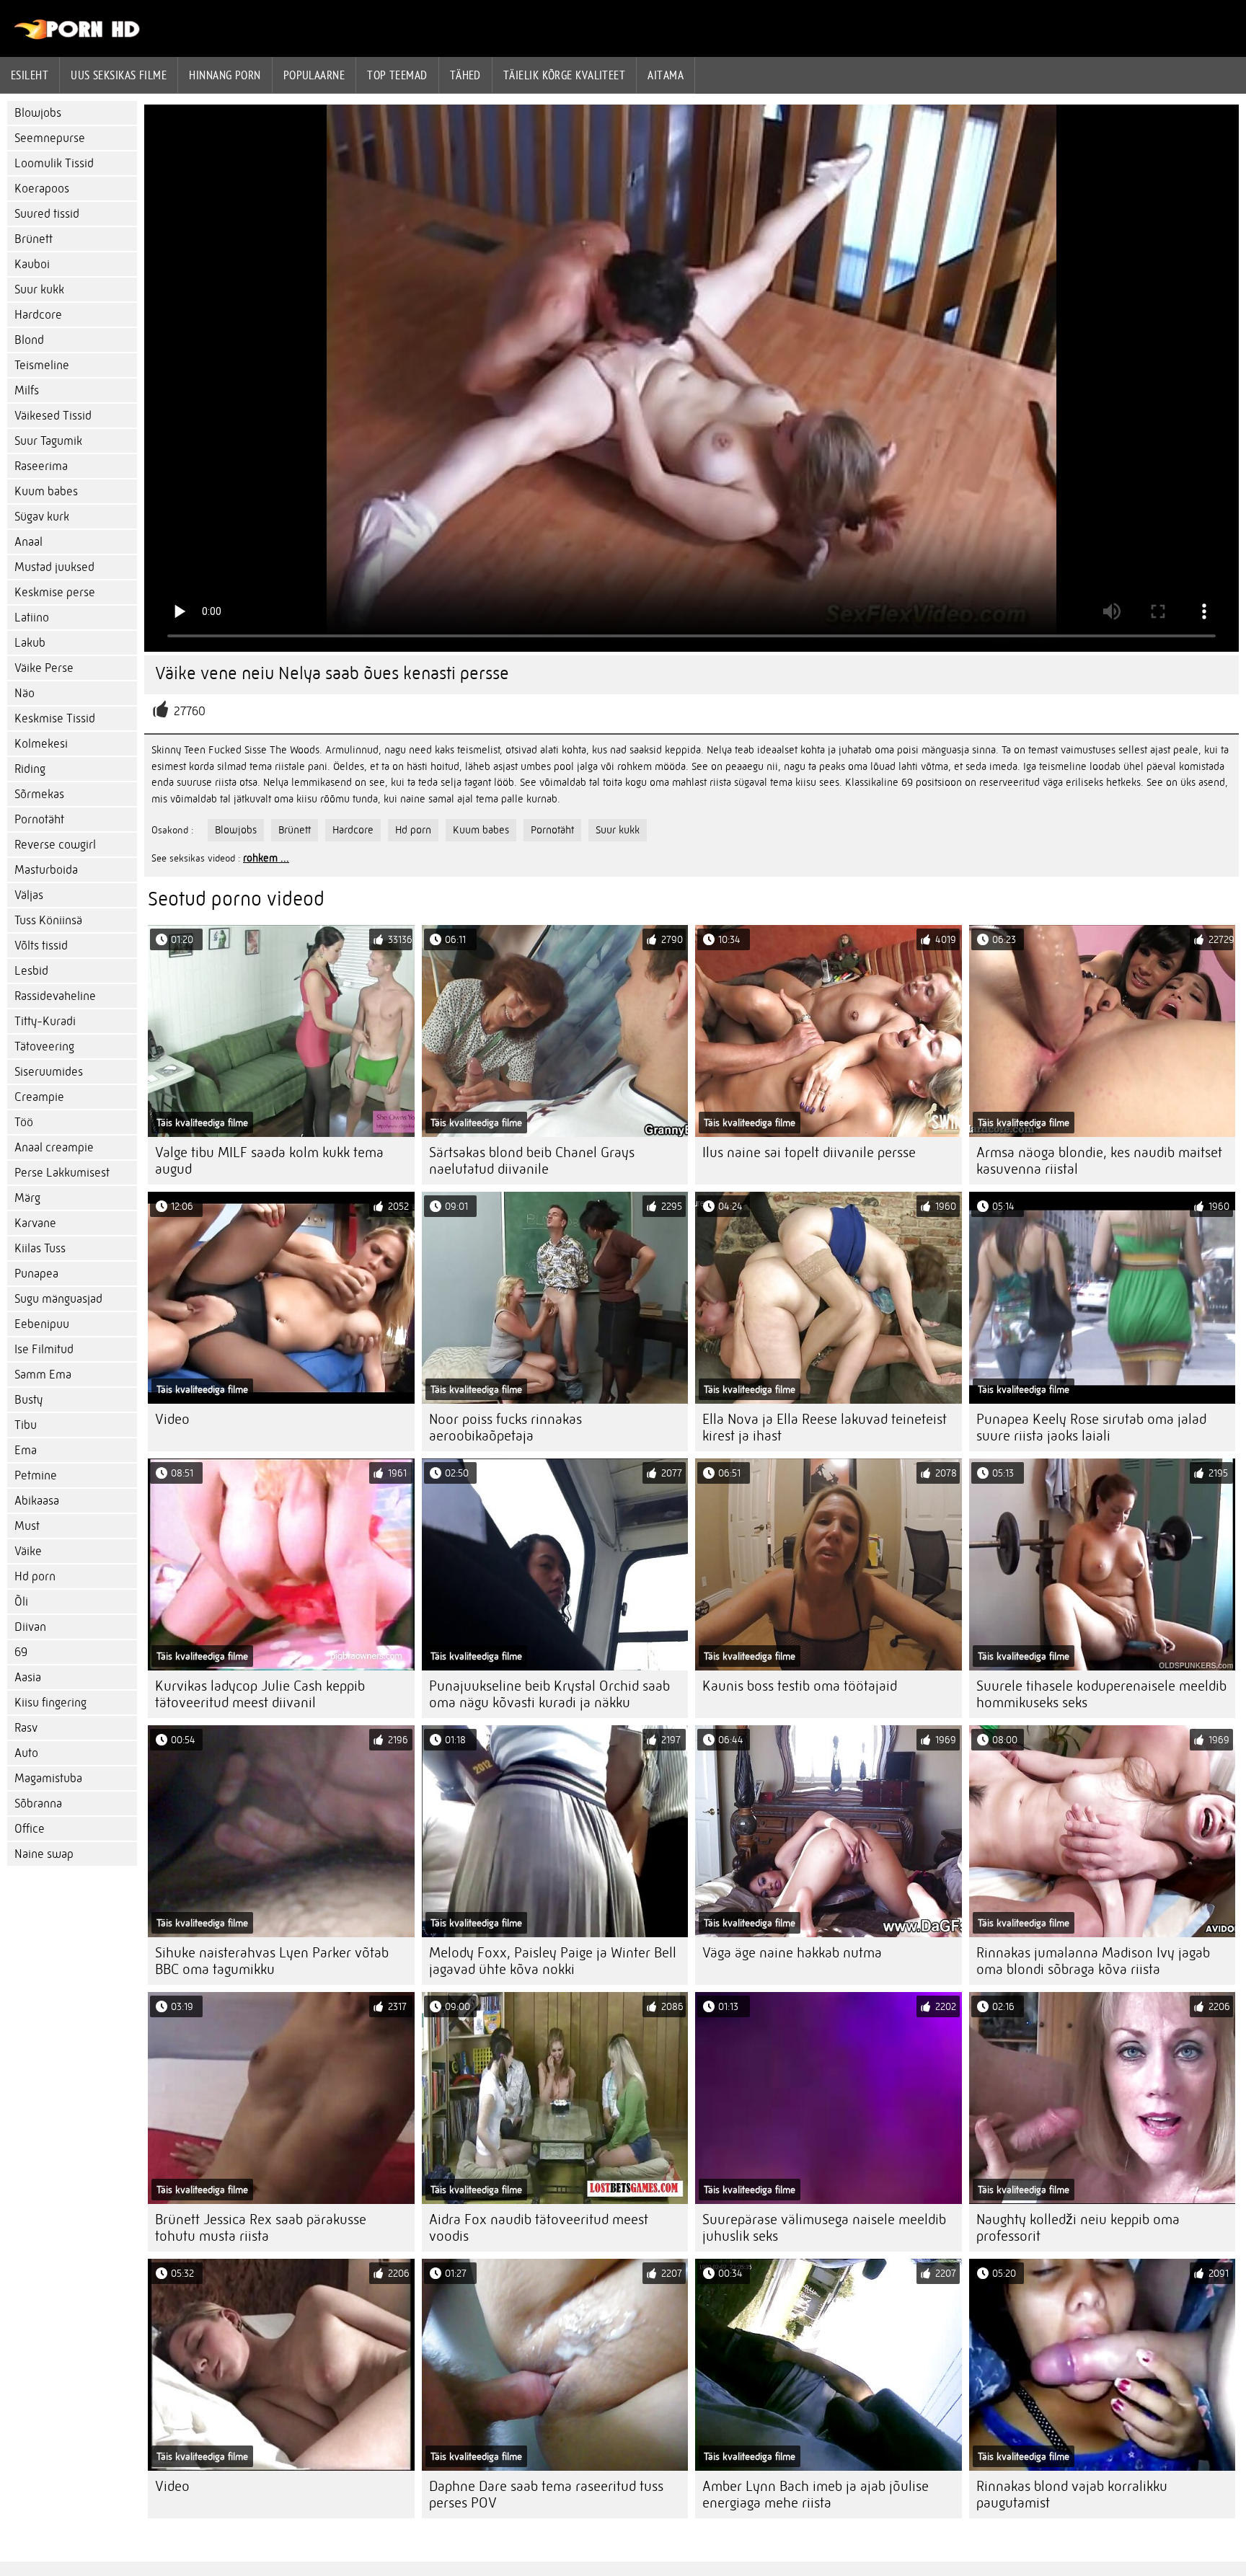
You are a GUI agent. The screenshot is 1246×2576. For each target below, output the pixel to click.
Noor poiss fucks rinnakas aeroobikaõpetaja (505, 1428)
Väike (28, 1551)
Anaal (28, 542)
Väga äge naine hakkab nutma (792, 1953)
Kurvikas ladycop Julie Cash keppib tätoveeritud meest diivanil (260, 1694)
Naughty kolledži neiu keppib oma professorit (1078, 2228)
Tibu (26, 1425)
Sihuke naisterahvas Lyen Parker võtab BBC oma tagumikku (272, 1961)
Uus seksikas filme (119, 75)
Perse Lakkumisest (62, 1173)
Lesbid (31, 971)
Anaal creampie (54, 1147)
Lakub (30, 643)
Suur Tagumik (48, 441)
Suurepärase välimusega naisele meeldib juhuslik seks (824, 2228)
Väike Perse (44, 668)
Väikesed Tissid (53, 416)
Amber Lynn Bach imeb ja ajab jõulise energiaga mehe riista (816, 2495)
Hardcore (38, 315)
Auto (26, 1753)
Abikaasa (37, 1501)
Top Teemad (397, 75)
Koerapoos (42, 189)
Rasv (26, 1728)
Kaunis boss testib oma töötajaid (800, 1686)
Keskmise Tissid (55, 718)
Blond (29, 340)
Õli (21, 1602)
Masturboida (46, 870)
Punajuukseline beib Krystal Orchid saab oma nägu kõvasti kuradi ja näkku (549, 1694)
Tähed (465, 75)
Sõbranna (38, 1803)
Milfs (27, 390)
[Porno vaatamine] (78, 36)
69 (21, 1652)
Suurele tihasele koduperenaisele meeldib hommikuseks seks (1101, 1694)
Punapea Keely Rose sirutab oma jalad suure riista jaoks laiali (1091, 1428)
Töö (24, 1122)
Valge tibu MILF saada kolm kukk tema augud (269, 1161)
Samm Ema (43, 1375)
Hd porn (35, 1576)
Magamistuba (48, 1778)
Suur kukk (39, 289)
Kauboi (32, 264)
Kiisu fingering (50, 1703)
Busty (28, 1400)
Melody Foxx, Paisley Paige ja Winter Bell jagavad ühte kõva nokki (553, 1961)
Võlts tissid (41, 946)
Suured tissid (47, 214)
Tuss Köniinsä (48, 920)
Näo (25, 693)
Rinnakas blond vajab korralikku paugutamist (1072, 2495)
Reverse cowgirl (55, 845)
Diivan (30, 1627)
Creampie (39, 1097)
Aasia (28, 1677)
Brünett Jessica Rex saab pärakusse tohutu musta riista (261, 2228)
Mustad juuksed (54, 567)
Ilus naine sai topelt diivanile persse (809, 1152)
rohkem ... (266, 858)
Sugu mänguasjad (58, 1299)
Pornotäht (39, 819)
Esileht (30, 75)
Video (172, 1419)
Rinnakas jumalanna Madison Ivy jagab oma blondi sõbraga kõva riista (1093, 1961)
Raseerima (41, 466)
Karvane (35, 1223)
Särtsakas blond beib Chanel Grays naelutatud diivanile (532, 1161)
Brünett (34, 239)
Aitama (666, 75)
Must (27, 1526)
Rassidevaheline (55, 996)
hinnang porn (225, 75)
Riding (30, 769)
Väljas (29, 895)
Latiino (32, 618)
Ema (26, 1450)
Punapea (36, 1274)
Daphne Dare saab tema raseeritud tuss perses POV (546, 2495)
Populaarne (314, 75)
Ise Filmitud (44, 1349)
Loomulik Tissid (54, 163)
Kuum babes (46, 491)
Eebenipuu (42, 1324)
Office (30, 1829)
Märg (27, 1198)
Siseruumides (49, 1072)
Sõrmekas (39, 794)
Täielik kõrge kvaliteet (564, 75)
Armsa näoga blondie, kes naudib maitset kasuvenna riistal (1099, 1161)
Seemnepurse (50, 138)
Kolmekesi (41, 744)
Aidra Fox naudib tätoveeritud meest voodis (539, 2228)
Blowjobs (38, 113)
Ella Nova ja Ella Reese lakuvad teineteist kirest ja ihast (825, 1428)
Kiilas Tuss (40, 1248)
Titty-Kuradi (45, 1021)
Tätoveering (44, 1046)
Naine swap (44, 1854)
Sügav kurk (42, 517)
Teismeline (42, 365)
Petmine (36, 1475)
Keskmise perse (55, 592)
